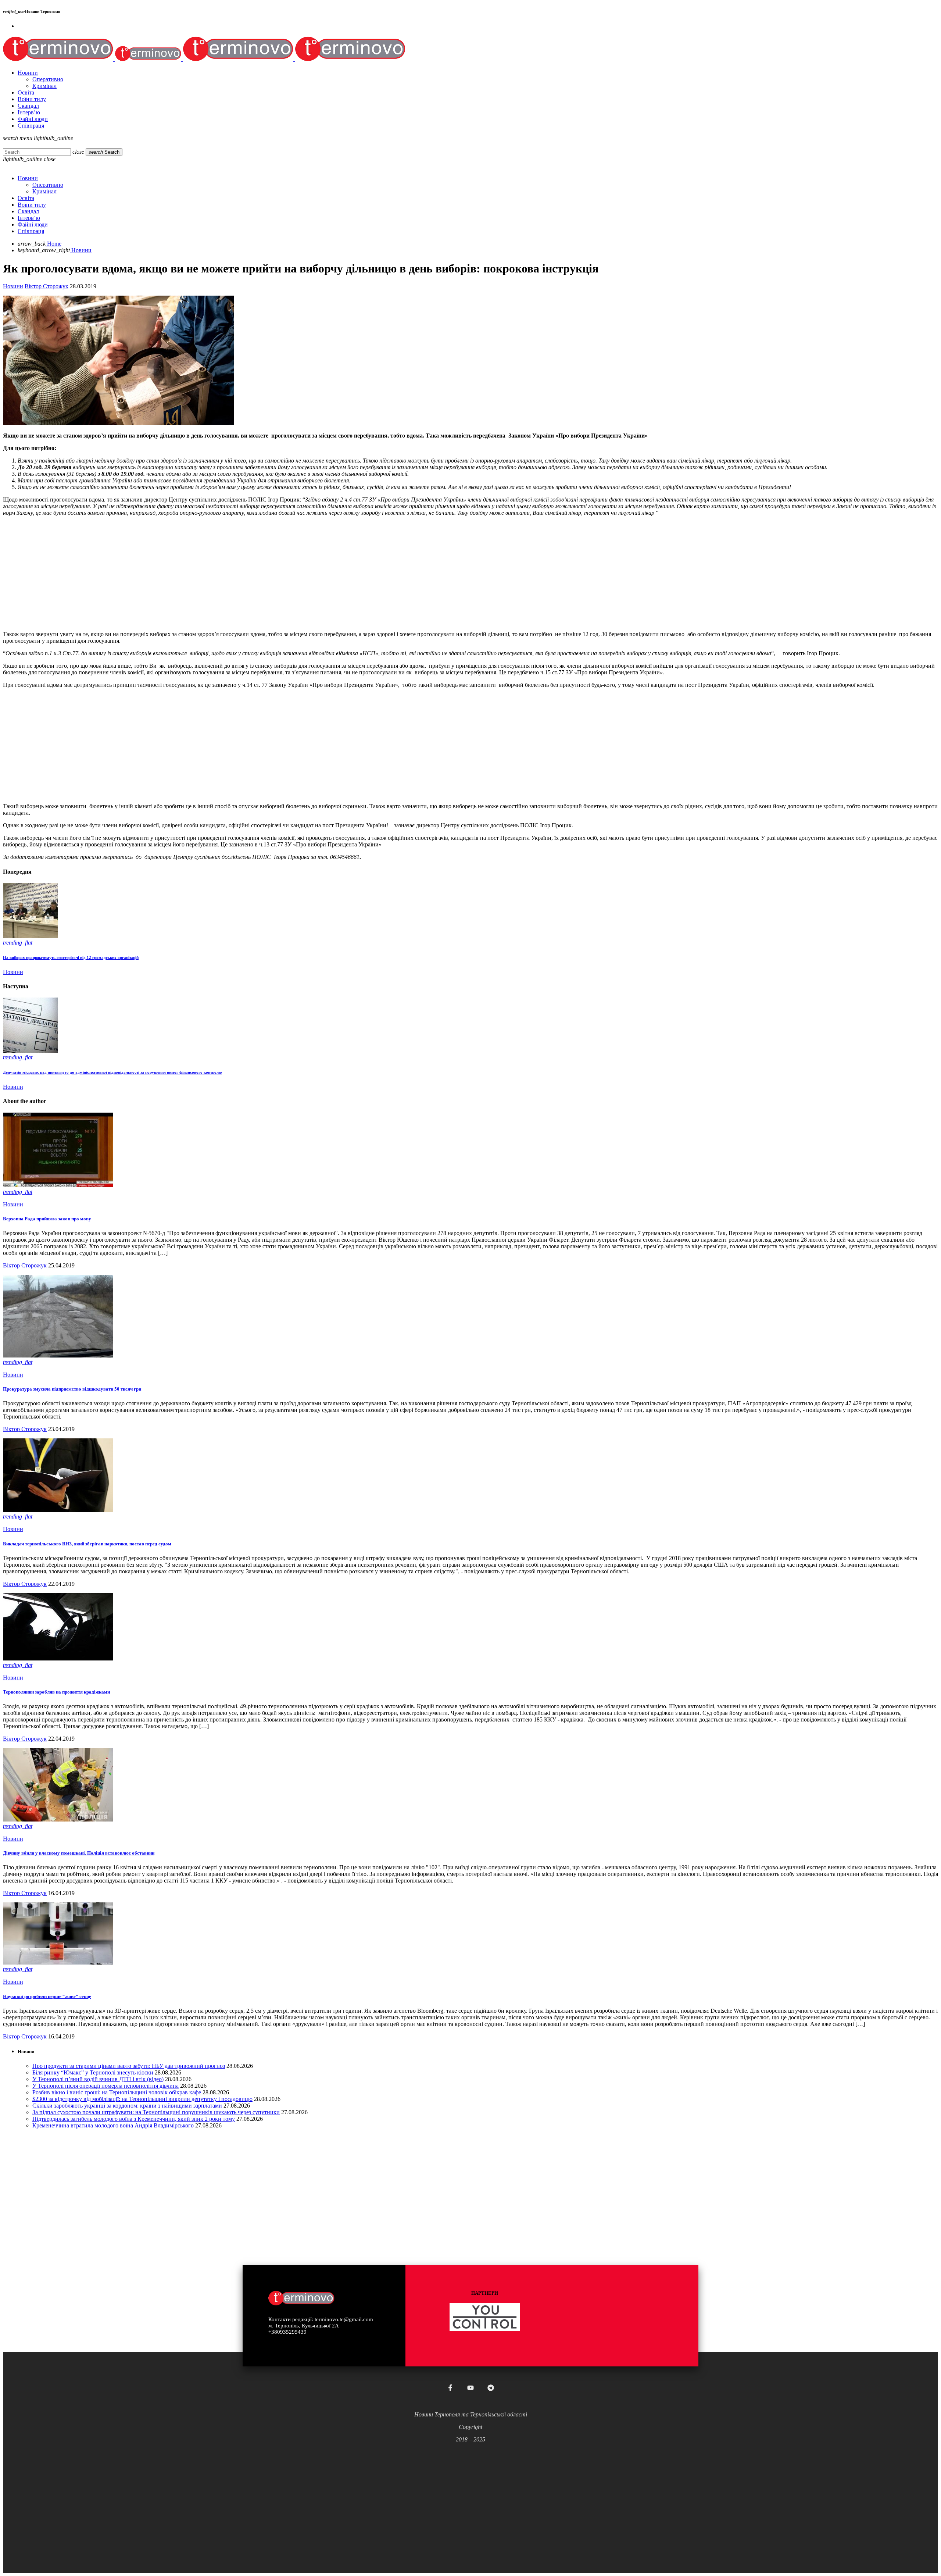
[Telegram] (491, 2388)
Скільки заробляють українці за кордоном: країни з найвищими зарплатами (127, 2106)
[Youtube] (470, 2388)
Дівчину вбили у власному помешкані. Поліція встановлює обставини (79, 1853)
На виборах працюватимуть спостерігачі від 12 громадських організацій (71, 957)
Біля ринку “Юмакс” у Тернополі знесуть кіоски (93, 2072)
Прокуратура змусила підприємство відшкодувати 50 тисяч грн (72, 1389)
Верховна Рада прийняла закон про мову (47, 1219)
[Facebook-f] (450, 2388)
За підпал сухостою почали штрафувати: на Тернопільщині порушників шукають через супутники (156, 2112)
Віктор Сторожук (46, 286)
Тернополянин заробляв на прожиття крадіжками (56, 1692)
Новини (13, 286)
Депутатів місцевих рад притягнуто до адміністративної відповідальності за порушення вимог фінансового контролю (112, 1072)
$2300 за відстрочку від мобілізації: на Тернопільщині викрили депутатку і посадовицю (142, 2099)
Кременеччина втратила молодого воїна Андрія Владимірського (113, 2125)
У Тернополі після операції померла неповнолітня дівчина (105, 2086)
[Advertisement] (223, 574)
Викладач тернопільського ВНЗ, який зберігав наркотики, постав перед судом (87, 1544)
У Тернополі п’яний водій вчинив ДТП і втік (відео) (98, 2079)
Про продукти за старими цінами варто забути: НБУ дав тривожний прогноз (129, 2066)
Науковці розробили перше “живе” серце (47, 1996)
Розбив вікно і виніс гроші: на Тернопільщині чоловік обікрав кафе (117, 2092)
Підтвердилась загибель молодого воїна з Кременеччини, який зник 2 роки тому (134, 2119)
